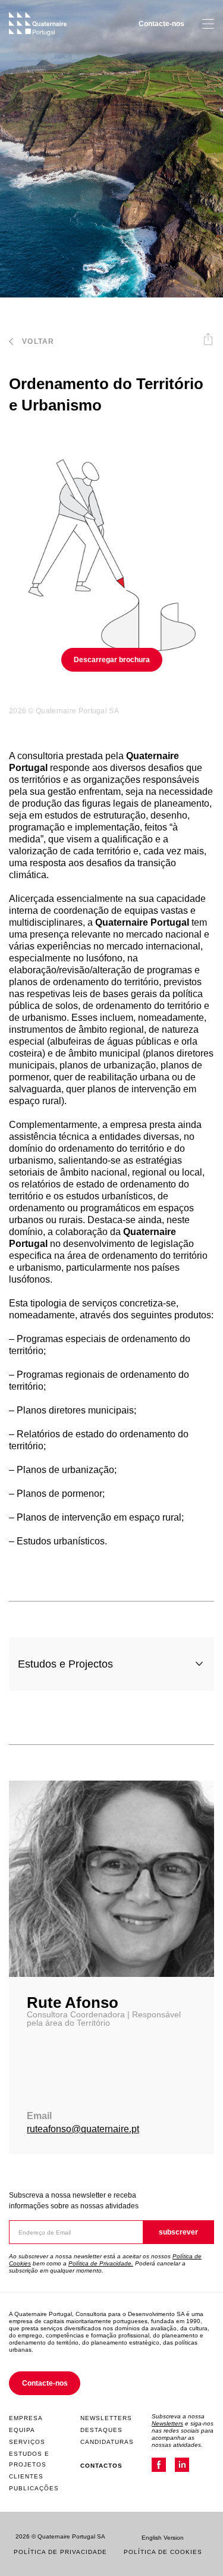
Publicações (34, 2488)
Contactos (101, 2466)
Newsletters (106, 2418)
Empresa (26, 2418)
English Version (163, 2538)
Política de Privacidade (60, 2552)
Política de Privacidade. (101, 2263)
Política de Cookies (163, 2552)
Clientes (26, 2476)
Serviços (27, 2442)
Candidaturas (107, 2442)
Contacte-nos (161, 24)
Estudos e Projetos (29, 2459)
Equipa (22, 2430)
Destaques (101, 2430)
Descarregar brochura (112, 660)
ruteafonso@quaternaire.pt (83, 2129)
